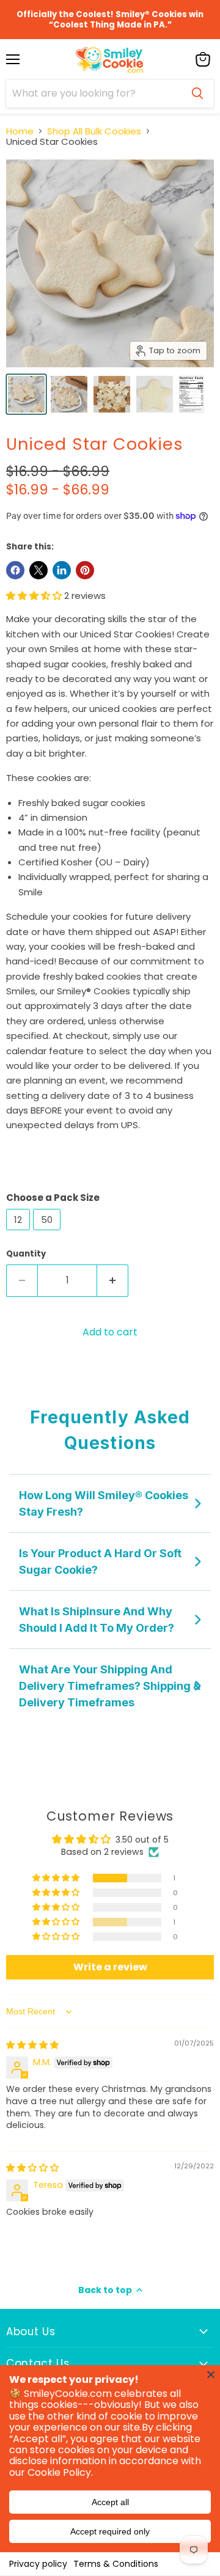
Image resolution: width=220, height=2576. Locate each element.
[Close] (211, 2374)
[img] (32, 2045)
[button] (35, 596)
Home (20, 131)
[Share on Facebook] (15, 570)
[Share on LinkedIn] (62, 570)
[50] (48, 1233)
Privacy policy (38, 2564)
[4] (26, 394)
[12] (20, 1233)
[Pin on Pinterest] (85, 570)
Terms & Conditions (116, 2564)
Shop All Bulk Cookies (94, 131)
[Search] (197, 94)
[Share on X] (38, 570)
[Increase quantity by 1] (113, 1280)
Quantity (26, 1254)
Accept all (110, 2502)
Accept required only (110, 2531)
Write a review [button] (110, 1967)
